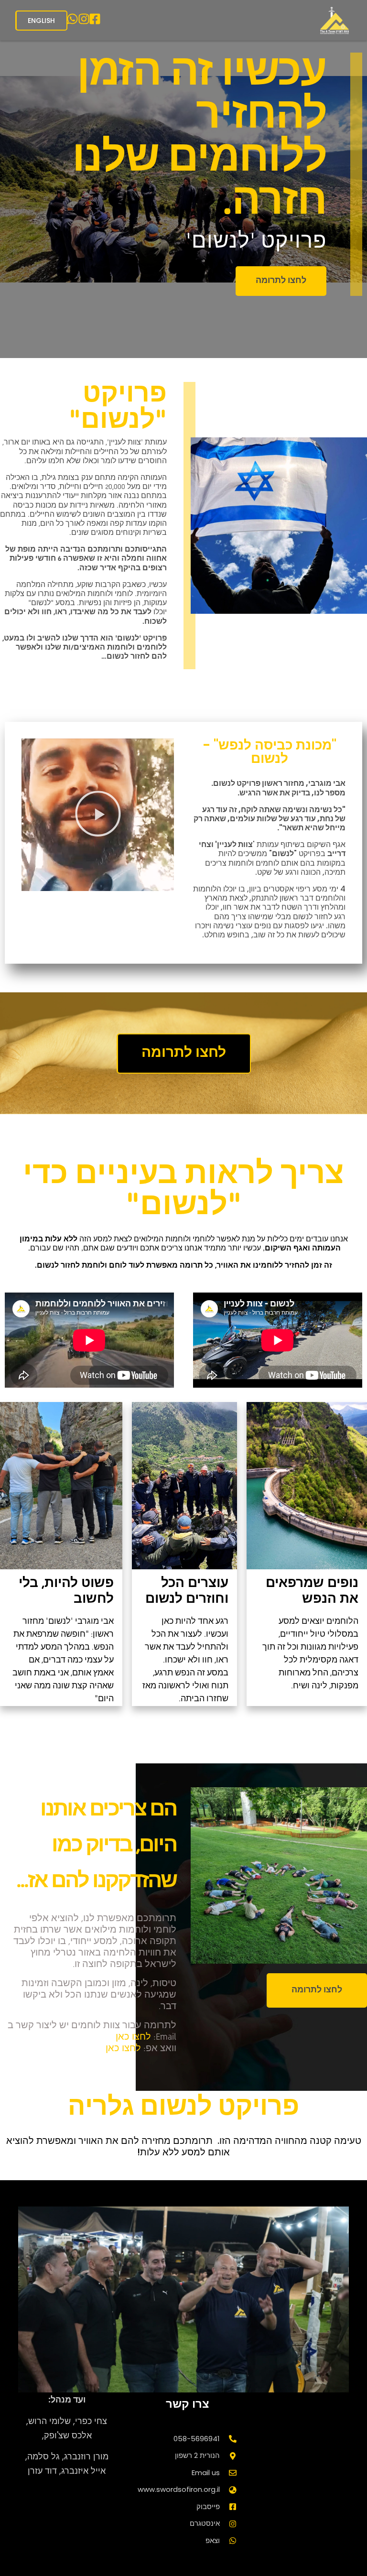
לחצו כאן (133, 2037)
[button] (98, 815)
